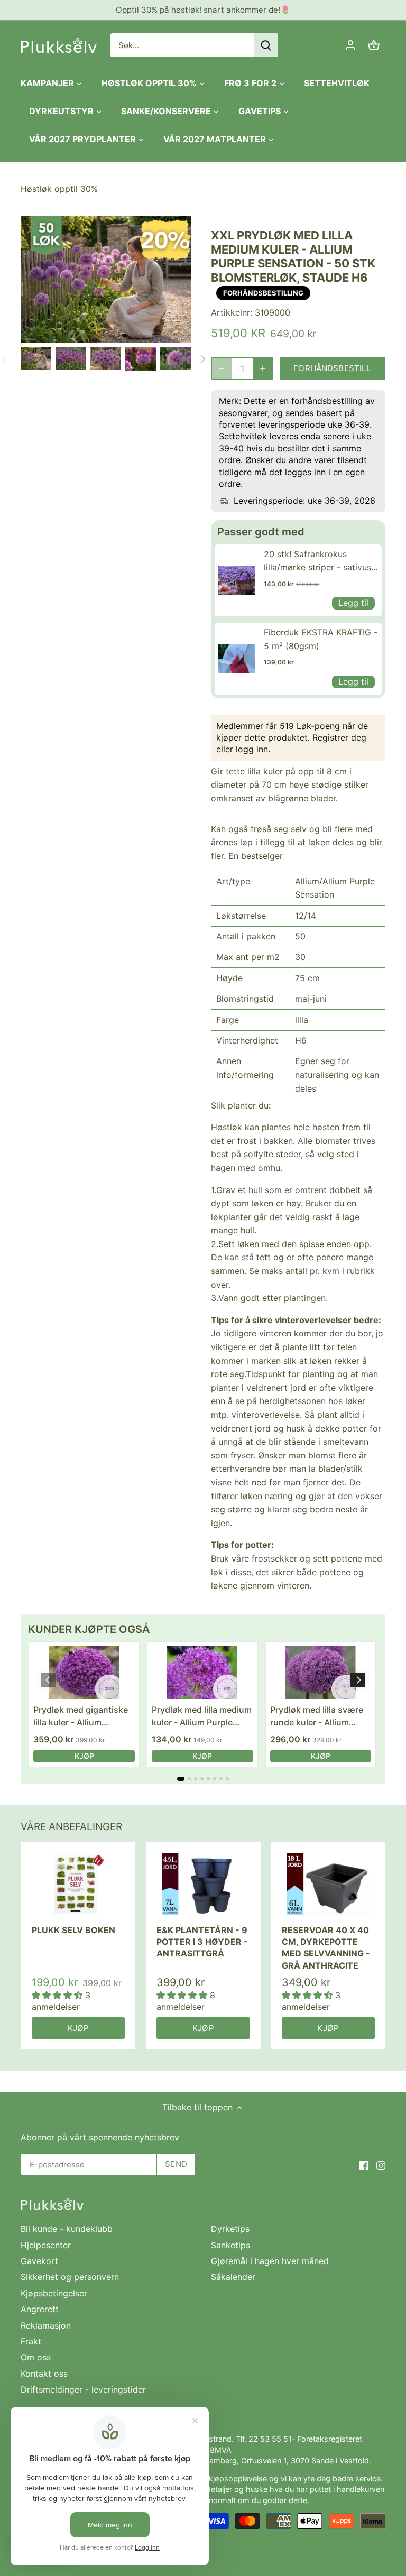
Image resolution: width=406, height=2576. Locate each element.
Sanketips (230, 2245)
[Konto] (350, 45)
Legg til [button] (353, 603)
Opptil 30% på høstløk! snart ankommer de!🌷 (203, 10)
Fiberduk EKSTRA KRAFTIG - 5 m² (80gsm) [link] (321, 639)
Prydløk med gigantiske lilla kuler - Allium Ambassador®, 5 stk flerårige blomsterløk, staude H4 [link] (81, 1716)
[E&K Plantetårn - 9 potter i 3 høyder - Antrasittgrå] (203, 1884)
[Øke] (263, 368)
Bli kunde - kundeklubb (67, 2229)
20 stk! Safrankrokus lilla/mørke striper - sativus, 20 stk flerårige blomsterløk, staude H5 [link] (321, 562)
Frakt (31, 2341)
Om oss (36, 2357)
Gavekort (39, 2261)
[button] (358, 1680)
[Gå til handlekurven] (374, 45)
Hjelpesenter (46, 2245)
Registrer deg (339, 737)
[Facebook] (364, 2165)
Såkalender (233, 2277)
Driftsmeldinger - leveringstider (83, 2389)
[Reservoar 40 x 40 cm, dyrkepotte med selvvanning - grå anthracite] (328, 1884)
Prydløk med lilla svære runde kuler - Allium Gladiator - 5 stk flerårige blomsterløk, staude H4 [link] (320, 1716)
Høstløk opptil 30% (59, 189)
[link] (237, 580)
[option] (36, 359)
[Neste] (202, 359)
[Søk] (266, 45)
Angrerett (40, 2309)
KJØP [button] (84, 1756)
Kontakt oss (44, 2374)
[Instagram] (381, 2165)
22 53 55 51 (270, 2439)
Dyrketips (230, 2229)
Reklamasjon (46, 2325)
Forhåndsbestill (332, 368)
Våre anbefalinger (71, 1827)
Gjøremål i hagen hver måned (270, 2261)
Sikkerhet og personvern (70, 2277)
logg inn (252, 749)
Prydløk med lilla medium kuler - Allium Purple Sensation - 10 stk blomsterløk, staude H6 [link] (202, 1716)
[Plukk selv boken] (78, 1884)
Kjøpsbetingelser (54, 2293)
